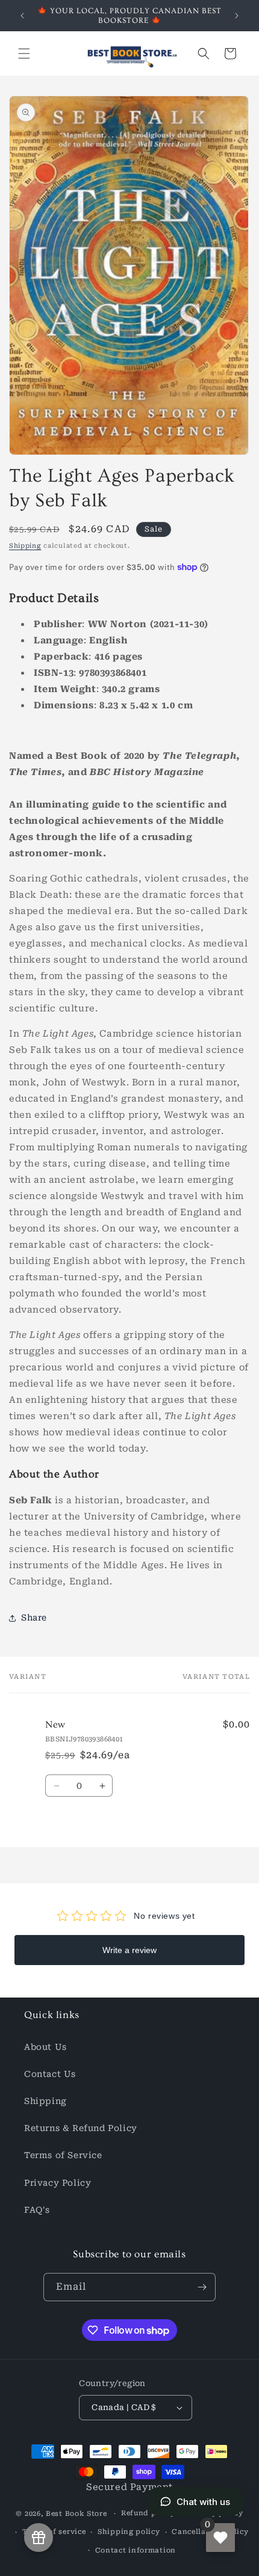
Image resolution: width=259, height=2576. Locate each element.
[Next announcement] (237, 16)
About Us (45, 2047)
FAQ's (37, 2210)
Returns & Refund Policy (81, 2128)
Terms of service (54, 2532)
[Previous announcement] (22, 16)
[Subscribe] (202, 2287)
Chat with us (203, 2502)
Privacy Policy (58, 2183)
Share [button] (34, 1618)
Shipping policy (129, 2532)
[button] (24, 54)
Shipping (25, 546)
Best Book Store (76, 2514)
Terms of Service (63, 2155)
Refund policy (148, 2513)
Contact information (136, 2550)
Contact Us (50, 2074)
